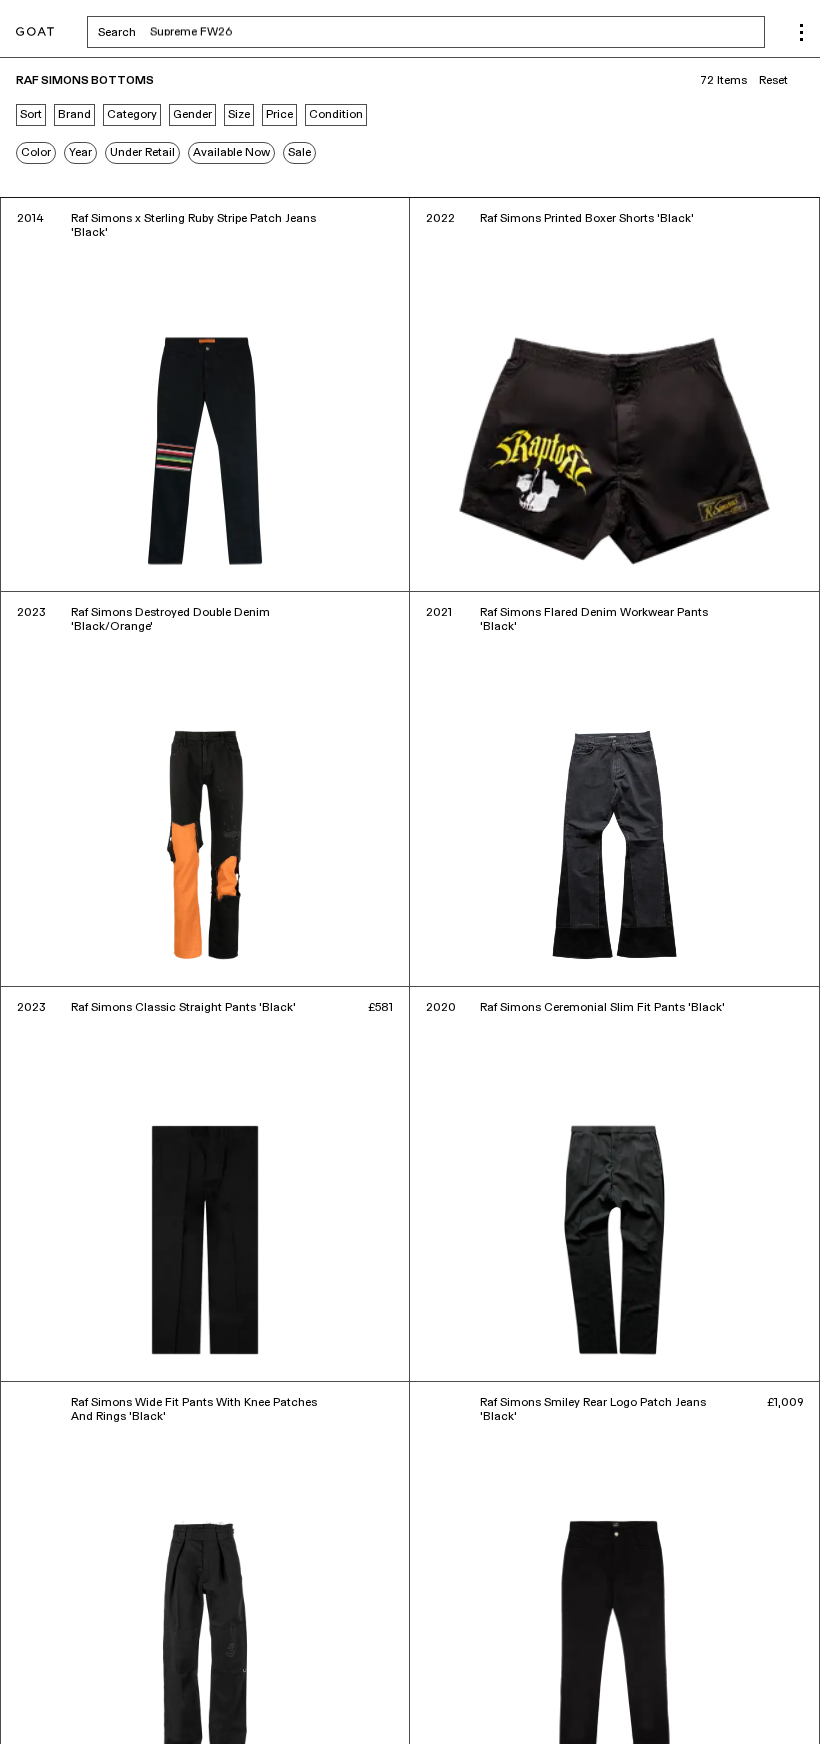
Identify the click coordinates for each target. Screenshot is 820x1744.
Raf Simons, (79, 1701)
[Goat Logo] (35, 32)
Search (273, 32)
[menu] (801, 32)
